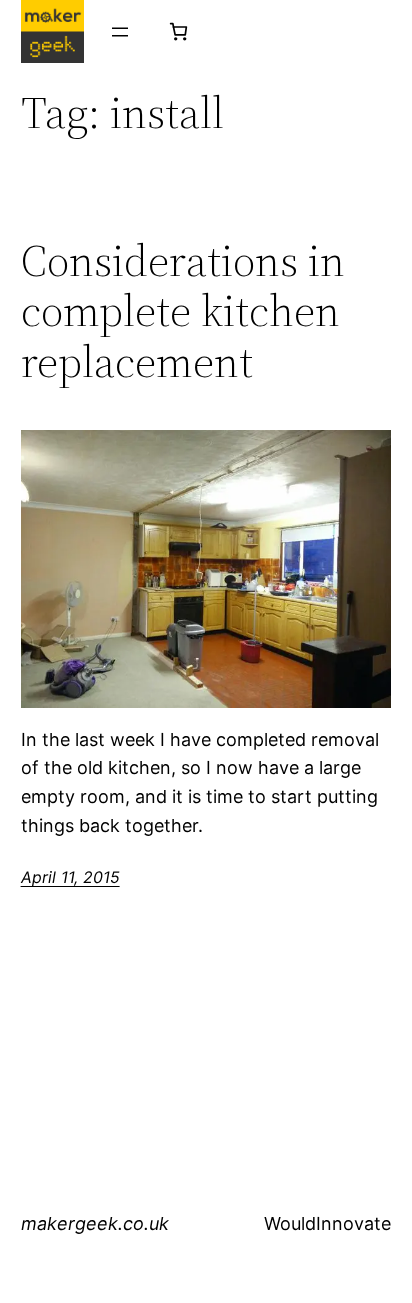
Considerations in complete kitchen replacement (183, 312)
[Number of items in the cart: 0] (178, 31)
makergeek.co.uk (95, 1223)
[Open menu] (120, 32)
